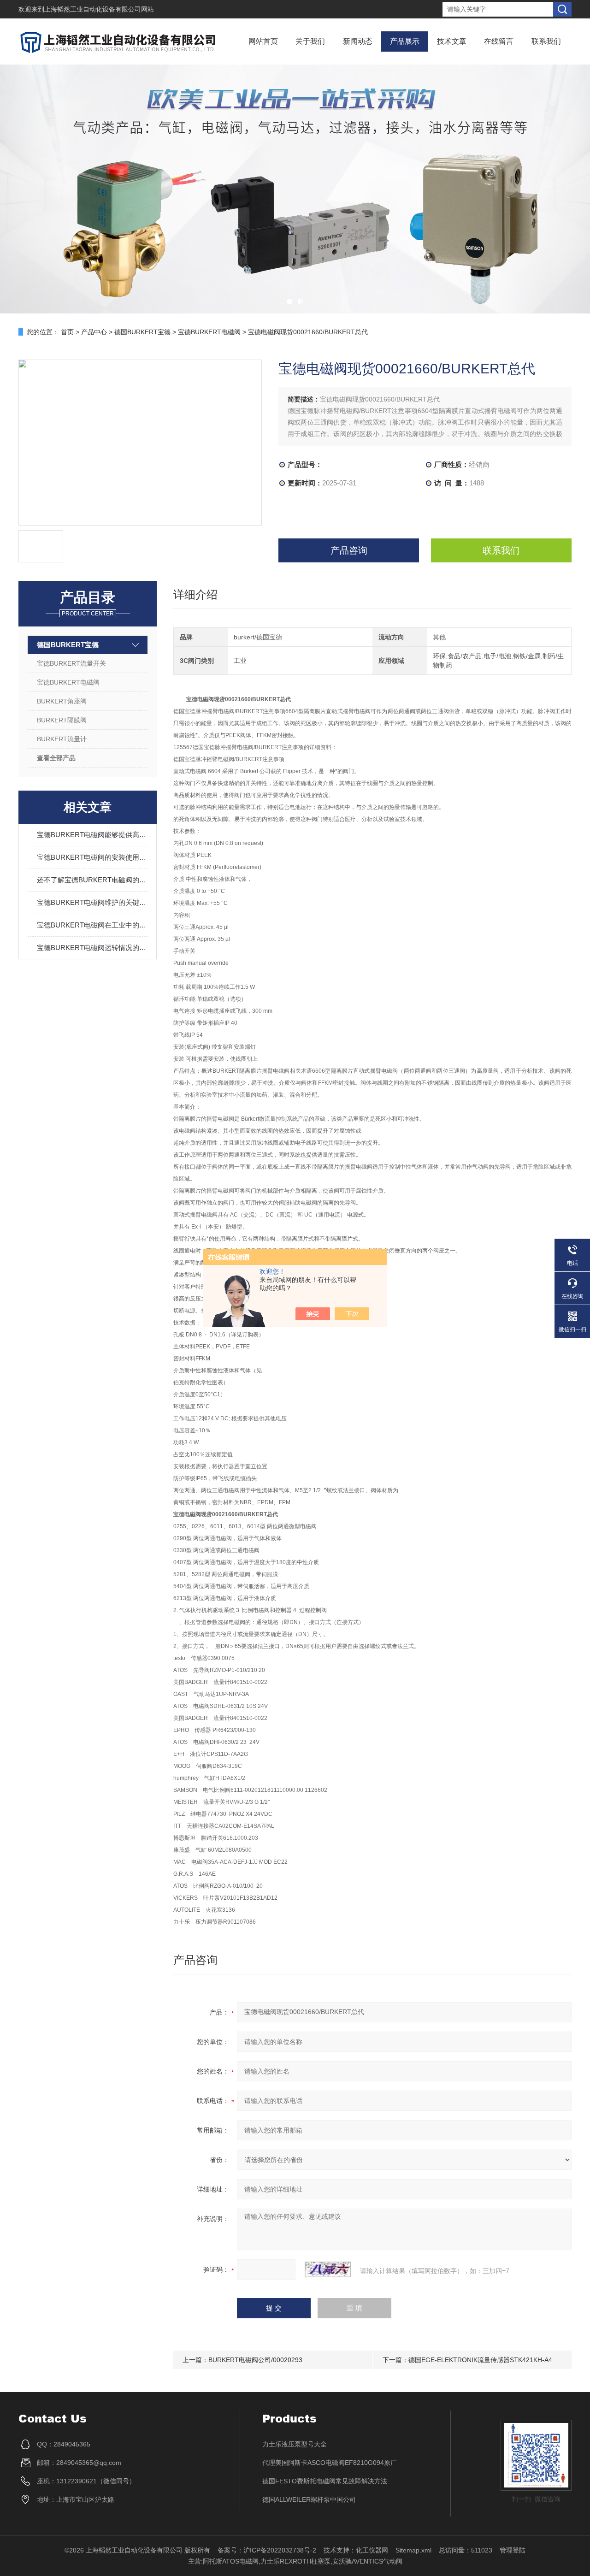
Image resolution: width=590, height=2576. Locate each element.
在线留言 (499, 41)
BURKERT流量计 (62, 739)
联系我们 (546, 41)
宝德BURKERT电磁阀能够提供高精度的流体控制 (92, 835)
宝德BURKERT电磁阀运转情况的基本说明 (92, 948)
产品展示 (405, 41)
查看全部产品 (56, 758)
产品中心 (94, 332)
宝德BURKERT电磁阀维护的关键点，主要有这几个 (92, 902)
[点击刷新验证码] (328, 2269)
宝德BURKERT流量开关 (71, 663)
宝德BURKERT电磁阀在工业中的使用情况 (92, 925)
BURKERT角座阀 (62, 701)
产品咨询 (349, 550)
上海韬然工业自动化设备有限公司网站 (99, 9)
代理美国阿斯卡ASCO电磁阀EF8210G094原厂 (330, 2463)
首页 (67, 332)
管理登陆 (513, 2550)
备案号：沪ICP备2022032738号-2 (267, 2550)
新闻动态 (358, 41)
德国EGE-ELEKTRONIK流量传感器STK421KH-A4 (480, 2360)
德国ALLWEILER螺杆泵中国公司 (309, 2499)
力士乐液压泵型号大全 (295, 2444)
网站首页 (263, 41)
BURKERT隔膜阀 (62, 720)
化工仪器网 (372, 2550)
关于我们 (310, 41)
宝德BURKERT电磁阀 (209, 332)
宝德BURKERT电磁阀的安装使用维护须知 (92, 857)
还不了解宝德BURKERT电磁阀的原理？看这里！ (92, 880)
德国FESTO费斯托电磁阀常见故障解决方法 (325, 2481)
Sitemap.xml (413, 2550)
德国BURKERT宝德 (142, 332)
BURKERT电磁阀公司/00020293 (255, 2360)
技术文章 (452, 41)
